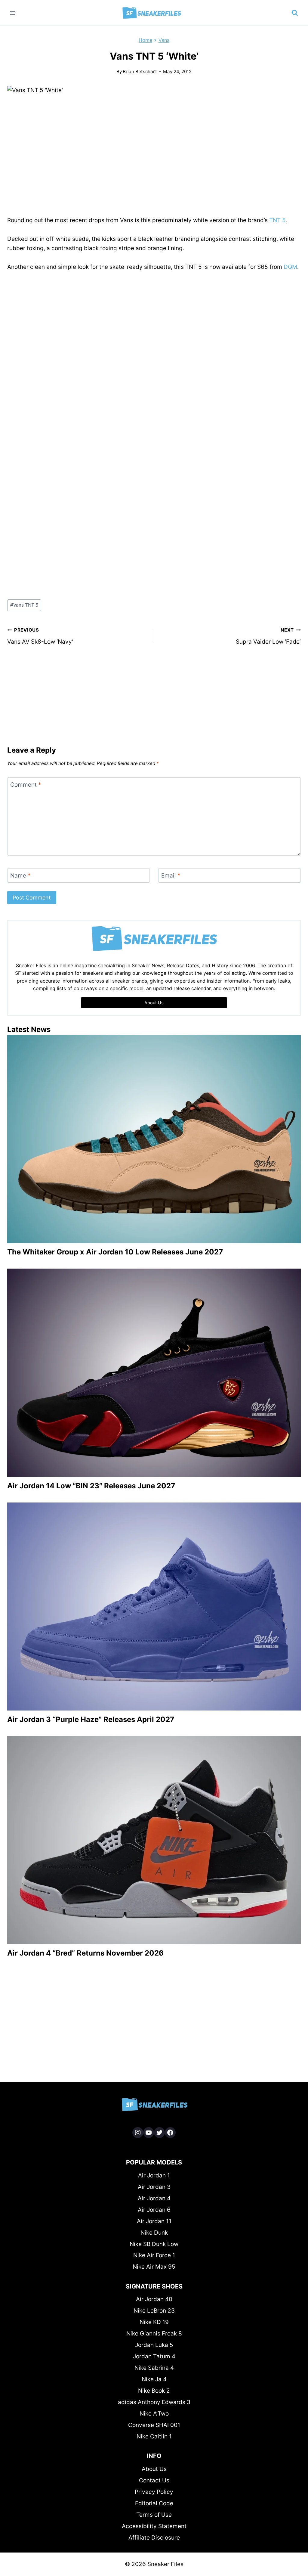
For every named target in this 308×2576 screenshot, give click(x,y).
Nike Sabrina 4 (154, 2368)
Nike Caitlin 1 (154, 2436)
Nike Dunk (154, 2233)
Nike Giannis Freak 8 (154, 2334)
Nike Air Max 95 (154, 2267)
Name (20, 876)
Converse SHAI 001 (154, 2425)
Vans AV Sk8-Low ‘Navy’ (40, 636)
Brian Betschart (140, 71)
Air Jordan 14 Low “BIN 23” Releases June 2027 (91, 1486)
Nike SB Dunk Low (154, 2244)
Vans (164, 40)
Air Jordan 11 (154, 2221)
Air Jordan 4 (154, 2198)
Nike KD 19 (154, 2322)
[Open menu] (13, 13)
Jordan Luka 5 (154, 2345)
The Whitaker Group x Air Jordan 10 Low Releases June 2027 (115, 1252)
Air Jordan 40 (154, 2299)
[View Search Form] (295, 13)
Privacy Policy (154, 2492)
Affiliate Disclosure (154, 2538)
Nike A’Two (154, 2414)
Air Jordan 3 (154, 2187)
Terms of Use (154, 2515)
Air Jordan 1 (154, 2175)
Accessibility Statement (154, 2526)
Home (145, 40)
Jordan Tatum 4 (154, 2356)
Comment (26, 785)
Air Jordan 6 (154, 2210)
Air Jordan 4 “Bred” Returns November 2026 (85, 1953)
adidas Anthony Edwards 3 (154, 2402)
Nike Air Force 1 (154, 2255)
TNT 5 (277, 220)
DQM (290, 267)
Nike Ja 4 (154, 2379)
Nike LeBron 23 (154, 2311)
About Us (154, 2469)
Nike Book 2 (154, 2391)
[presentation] (154, 1139)
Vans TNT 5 (24, 605)
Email (171, 876)
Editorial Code (154, 2503)
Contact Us (154, 2480)
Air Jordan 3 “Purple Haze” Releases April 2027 (91, 1719)
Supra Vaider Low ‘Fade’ (268, 636)
